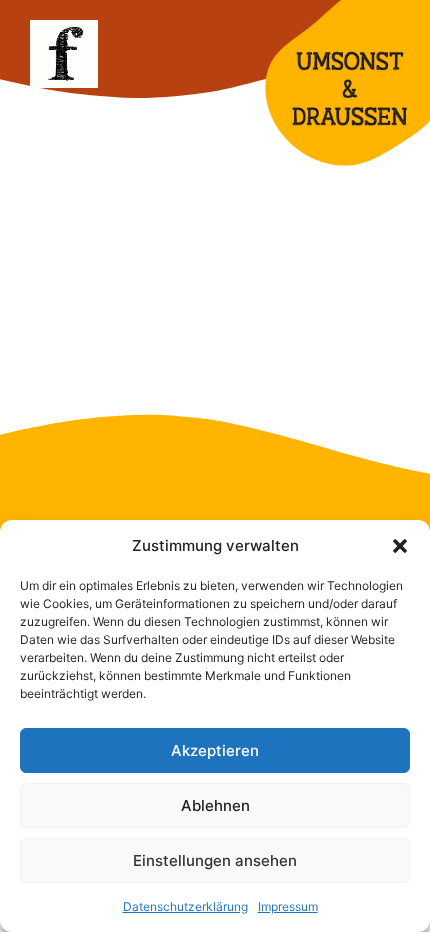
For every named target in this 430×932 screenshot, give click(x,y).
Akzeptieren (215, 750)
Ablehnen (215, 805)
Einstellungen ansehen (215, 860)
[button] (400, 546)
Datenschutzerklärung (185, 906)
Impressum (288, 906)
